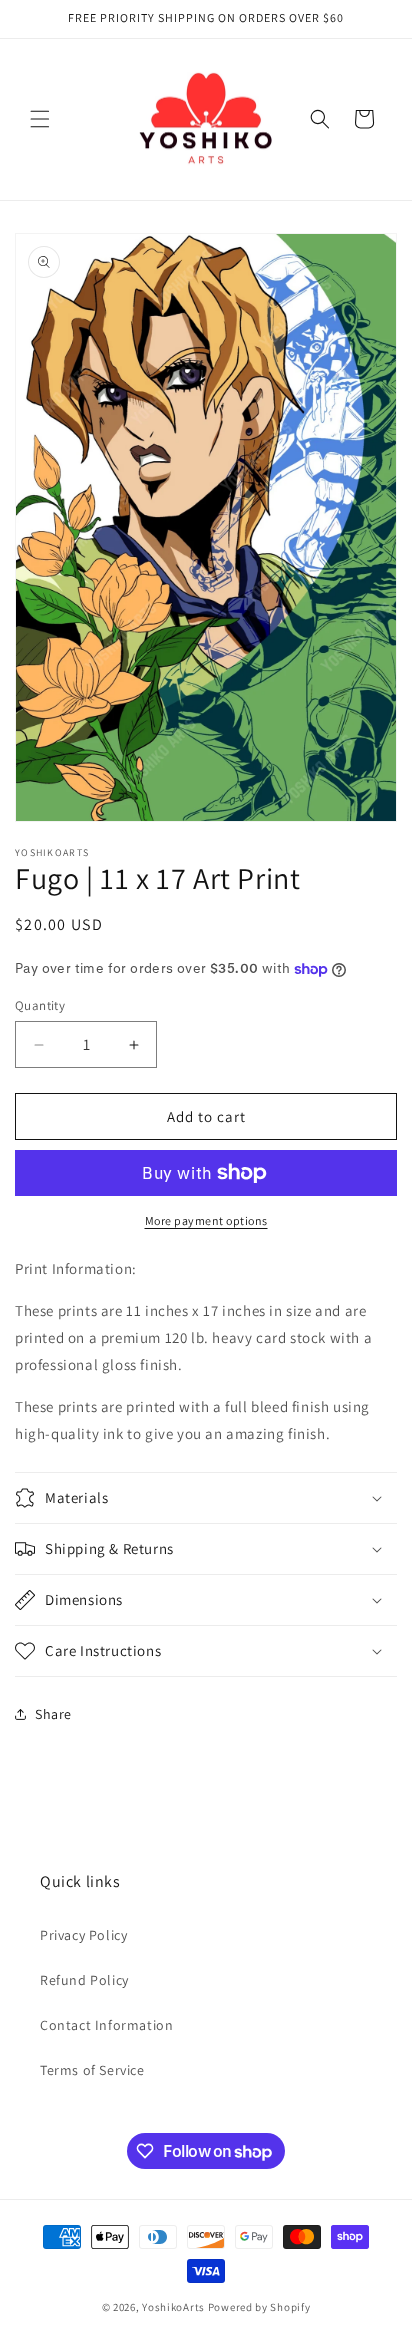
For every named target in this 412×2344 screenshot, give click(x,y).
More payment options (206, 1220)
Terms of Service (92, 2070)
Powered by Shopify (259, 2307)
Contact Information (106, 2025)
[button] (40, 119)
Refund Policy (84, 1980)
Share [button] (53, 1714)
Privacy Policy (83, 1935)
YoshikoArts (173, 2307)
